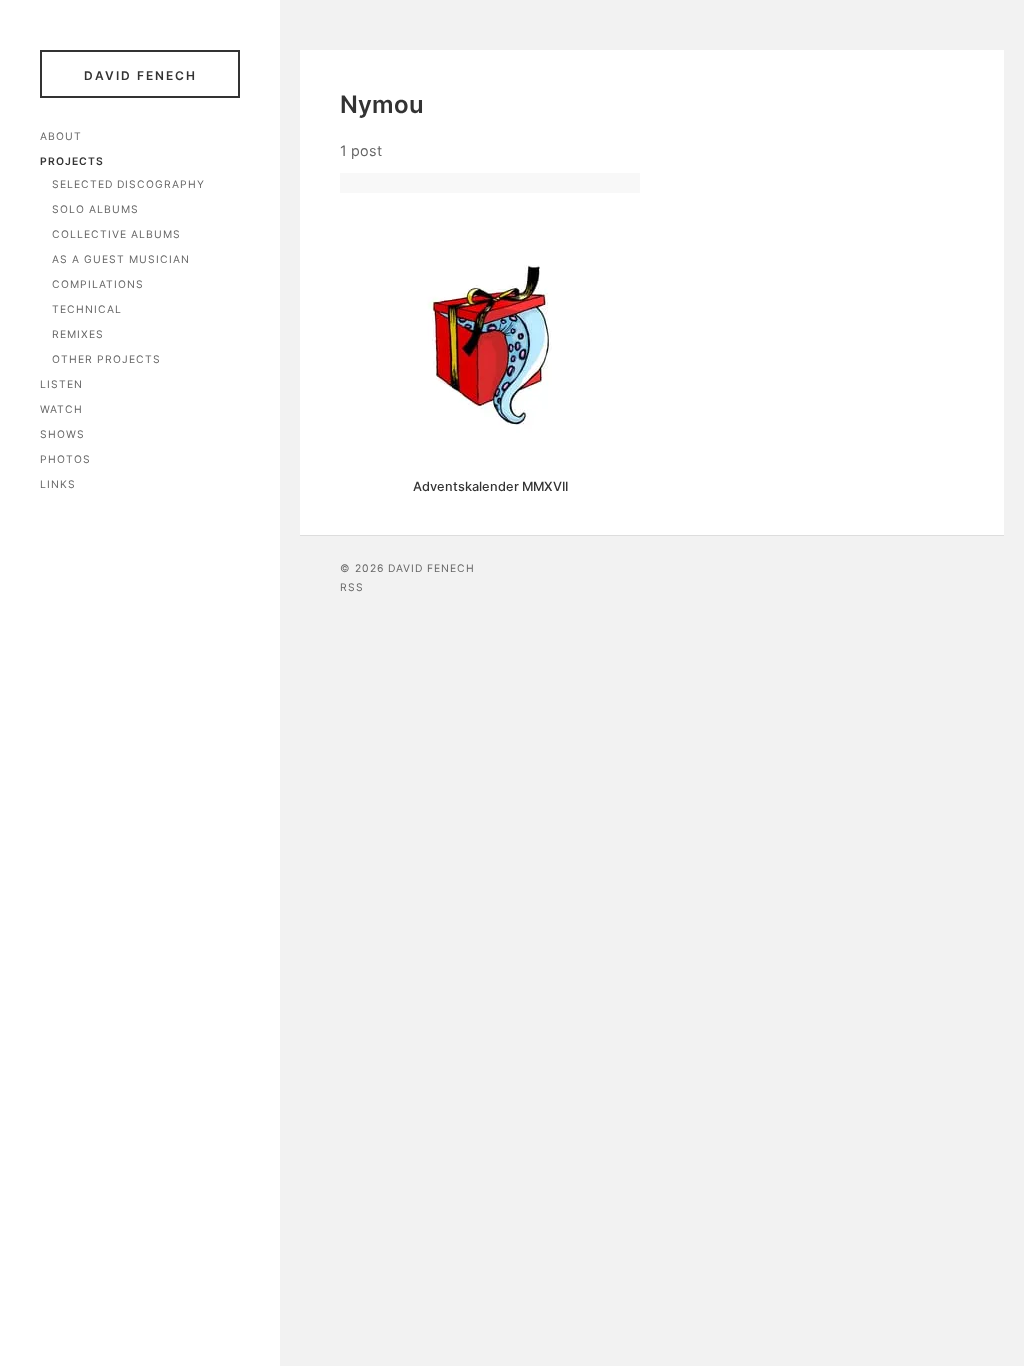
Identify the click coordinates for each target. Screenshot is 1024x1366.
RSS (352, 587)
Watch (61, 409)
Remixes (78, 334)
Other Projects (106, 359)
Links (58, 484)
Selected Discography (128, 184)
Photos (65, 459)
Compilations (98, 284)
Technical (87, 309)
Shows (62, 434)
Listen (61, 384)
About (61, 136)
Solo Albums (95, 209)
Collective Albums (116, 234)
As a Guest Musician (121, 259)
